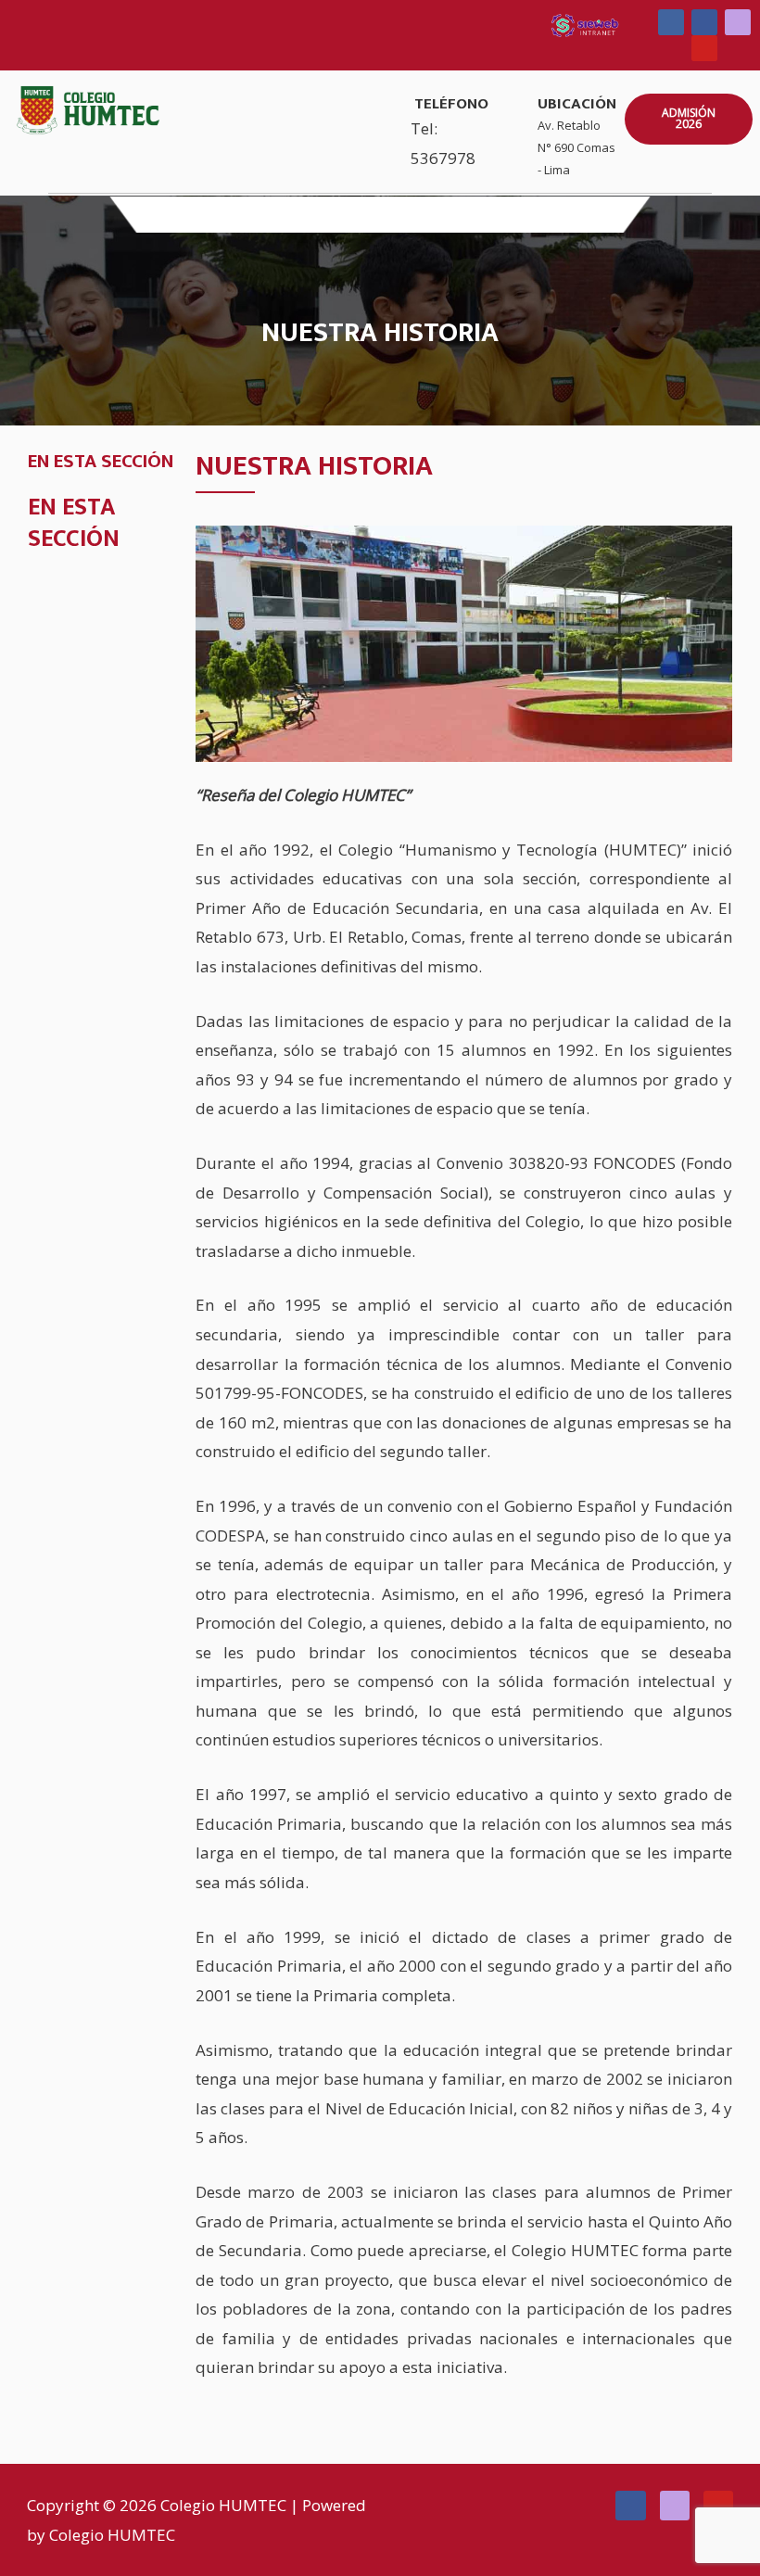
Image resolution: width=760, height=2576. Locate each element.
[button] (380, 215)
